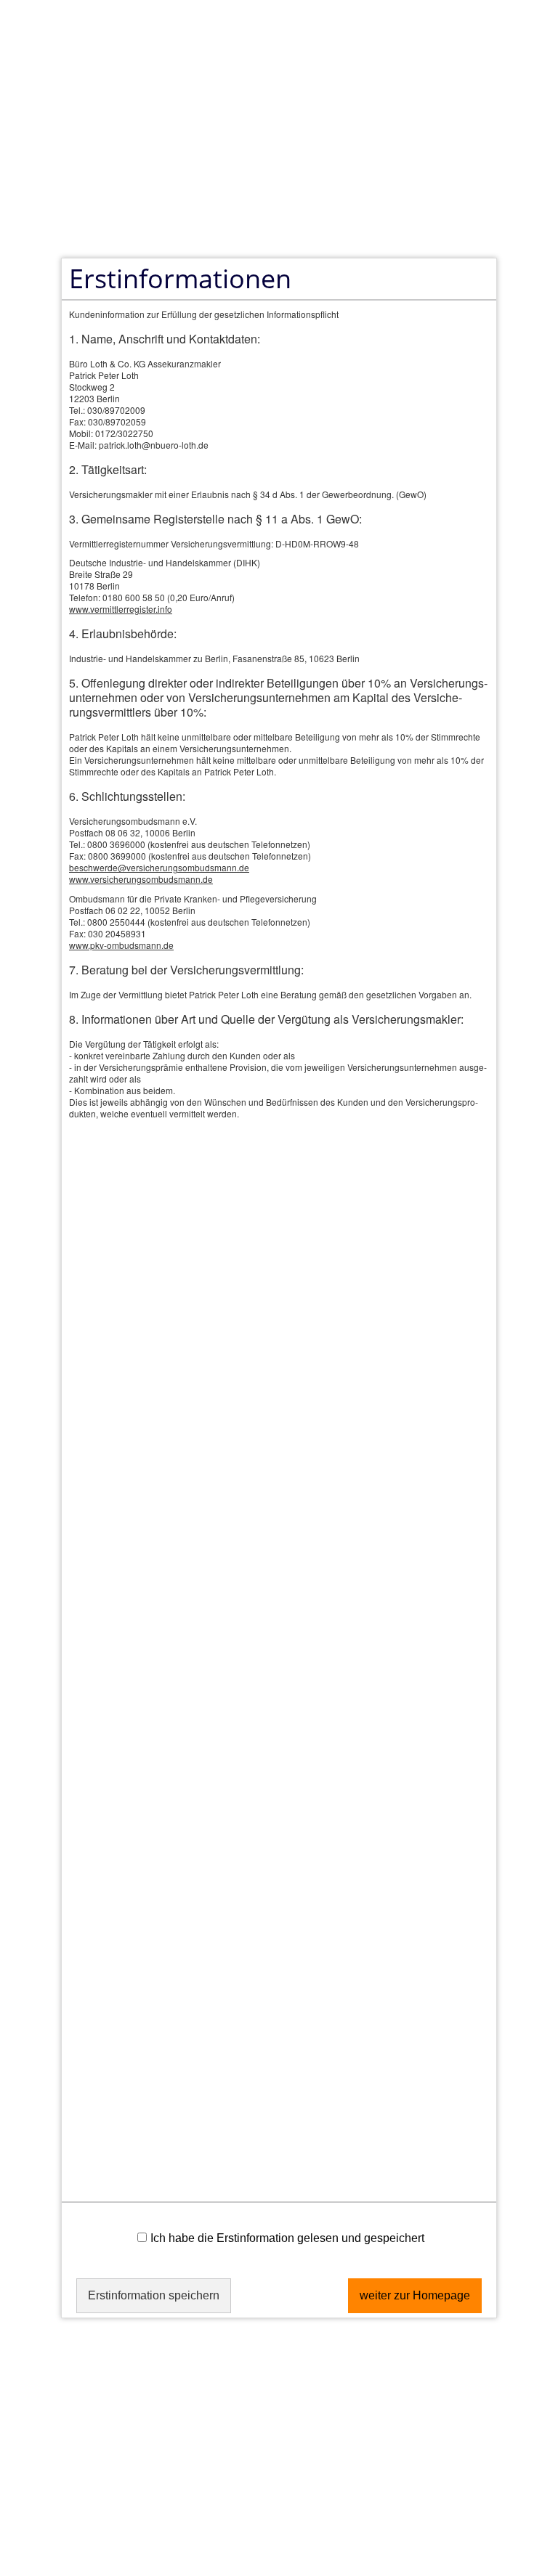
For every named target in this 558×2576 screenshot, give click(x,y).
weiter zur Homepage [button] (415, 2295)
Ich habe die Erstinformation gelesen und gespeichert (287, 2238)
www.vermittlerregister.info (121, 609)
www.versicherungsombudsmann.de (141, 879)
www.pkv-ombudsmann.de (121, 945)
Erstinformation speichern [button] (154, 2295)
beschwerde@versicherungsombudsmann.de (159, 867)
